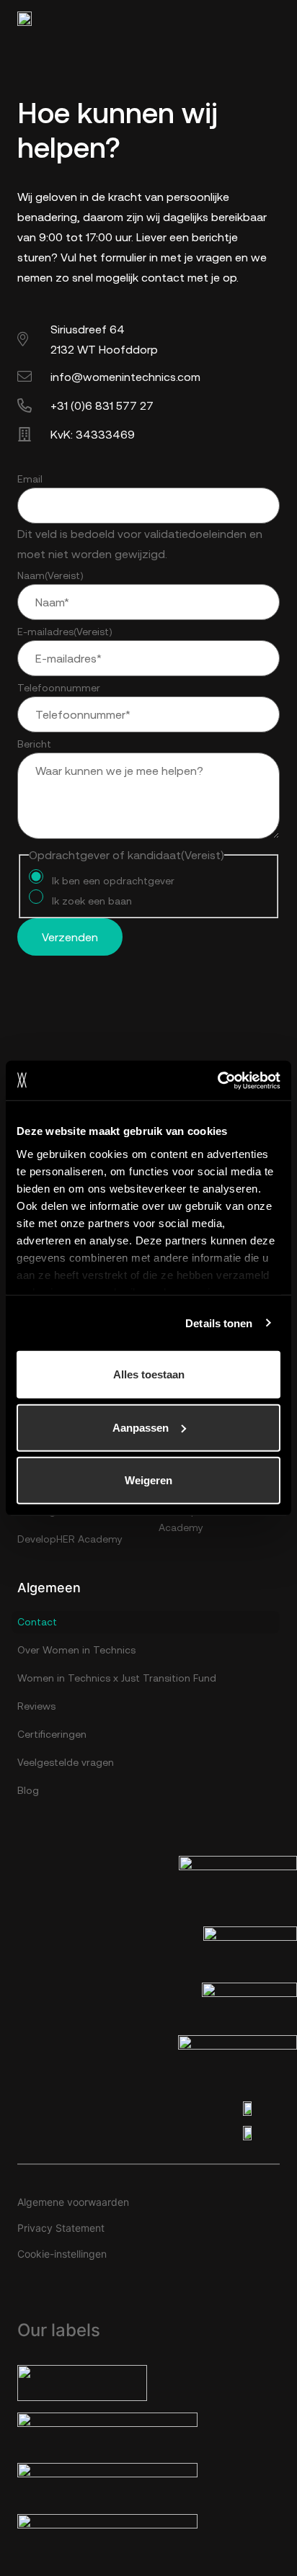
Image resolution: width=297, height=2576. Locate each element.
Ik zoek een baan (92, 901)
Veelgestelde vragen (66, 1762)
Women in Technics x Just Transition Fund (117, 1678)
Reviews (36, 1706)
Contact (37, 1622)
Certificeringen (52, 1734)
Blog (28, 1790)
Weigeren (148, 1480)
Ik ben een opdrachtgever (113, 881)
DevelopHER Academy (70, 1539)
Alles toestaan (149, 1374)
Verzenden (70, 937)
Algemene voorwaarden (73, 2202)
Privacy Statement (61, 2228)
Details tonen (219, 1323)
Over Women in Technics (76, 1650)
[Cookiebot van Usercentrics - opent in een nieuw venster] (217, 1080)
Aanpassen (141, 1427)
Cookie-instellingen (62, 2254)
